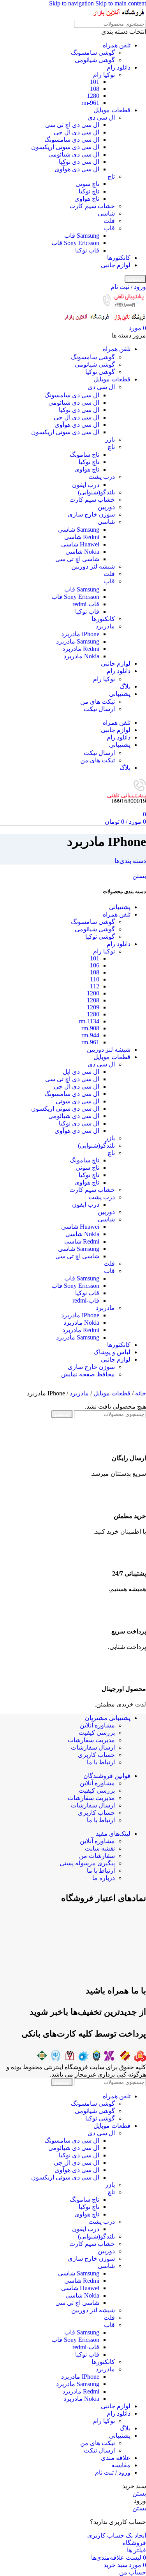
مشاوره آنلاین (97, 1725)
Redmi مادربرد (81, 649)
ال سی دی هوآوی (77, 169)
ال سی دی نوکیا (79, 162)
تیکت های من (98, 702)
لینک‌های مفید (113, 1834)
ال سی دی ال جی (77, 132)
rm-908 (90, 1028)
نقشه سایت (100, 1848)
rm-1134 (89, 1021)
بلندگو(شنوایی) (96, 492)
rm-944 (90, 1035)
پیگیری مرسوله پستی (87, 1863)
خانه (140, 1393)
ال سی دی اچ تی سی (72, 125)
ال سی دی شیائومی (74, 154)
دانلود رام (119, 67)
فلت (109, 221)
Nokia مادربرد (81, 656)
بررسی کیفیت (97, 1733)
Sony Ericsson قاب (75, 243)
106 (95, 965)
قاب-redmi (86, 604)
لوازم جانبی (116, 265)
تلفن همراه (117, 45)
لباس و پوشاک (112, 1352)
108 (95, 89)
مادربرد (105, 626)
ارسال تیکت (99, 709)
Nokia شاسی (82, 552)
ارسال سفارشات (93, 1747)
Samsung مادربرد (78, 641)
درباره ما (104, 1878)
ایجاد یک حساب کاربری (117, 2535)
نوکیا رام (104, 75)
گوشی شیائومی (95, 60)
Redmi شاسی (82, 537)
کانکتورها (119, 258)
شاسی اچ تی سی (77, 559)
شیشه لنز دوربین (93, 566)
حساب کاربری (96, 1755)
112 (95, 986)
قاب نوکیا (87, 250)
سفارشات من (97, 1856)
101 (95, 82)
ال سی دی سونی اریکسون (65, 147)
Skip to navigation (72, 3)
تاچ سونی (87, 184)
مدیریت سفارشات (91, 1740)
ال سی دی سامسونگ (72, 140)
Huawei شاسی (80, 544)
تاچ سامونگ (84, 455)
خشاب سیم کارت (92, 206)
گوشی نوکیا (100, 372)
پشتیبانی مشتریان (108, 1718)
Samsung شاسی (79, 530)
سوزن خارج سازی (91, 514)
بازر (110, 439)
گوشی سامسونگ (93, 53)
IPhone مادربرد (80, 634)
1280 (93, 96)
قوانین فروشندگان (107, 1776)
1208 (93, 1000)
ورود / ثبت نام (113, 2473)
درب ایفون (86, 485)
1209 (93, 1007)
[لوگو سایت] (118, 16)
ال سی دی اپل (81, 1072)
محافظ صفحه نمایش (88, 1374)
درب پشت (102, 477)
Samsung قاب (82, 236)
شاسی (106, 213)
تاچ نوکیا (89, 191)
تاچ (111, 177)
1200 (93, 993)
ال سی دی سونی (77, 1101)
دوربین (106, 507)
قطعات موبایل (112, 110)
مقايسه (121, 2465)
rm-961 (90, 103)
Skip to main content (121, 3)
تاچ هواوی (87, 199)
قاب (109, 228)
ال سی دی (101, 117)
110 (95, 979)
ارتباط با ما (101, 1762)
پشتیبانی (120, 907)
